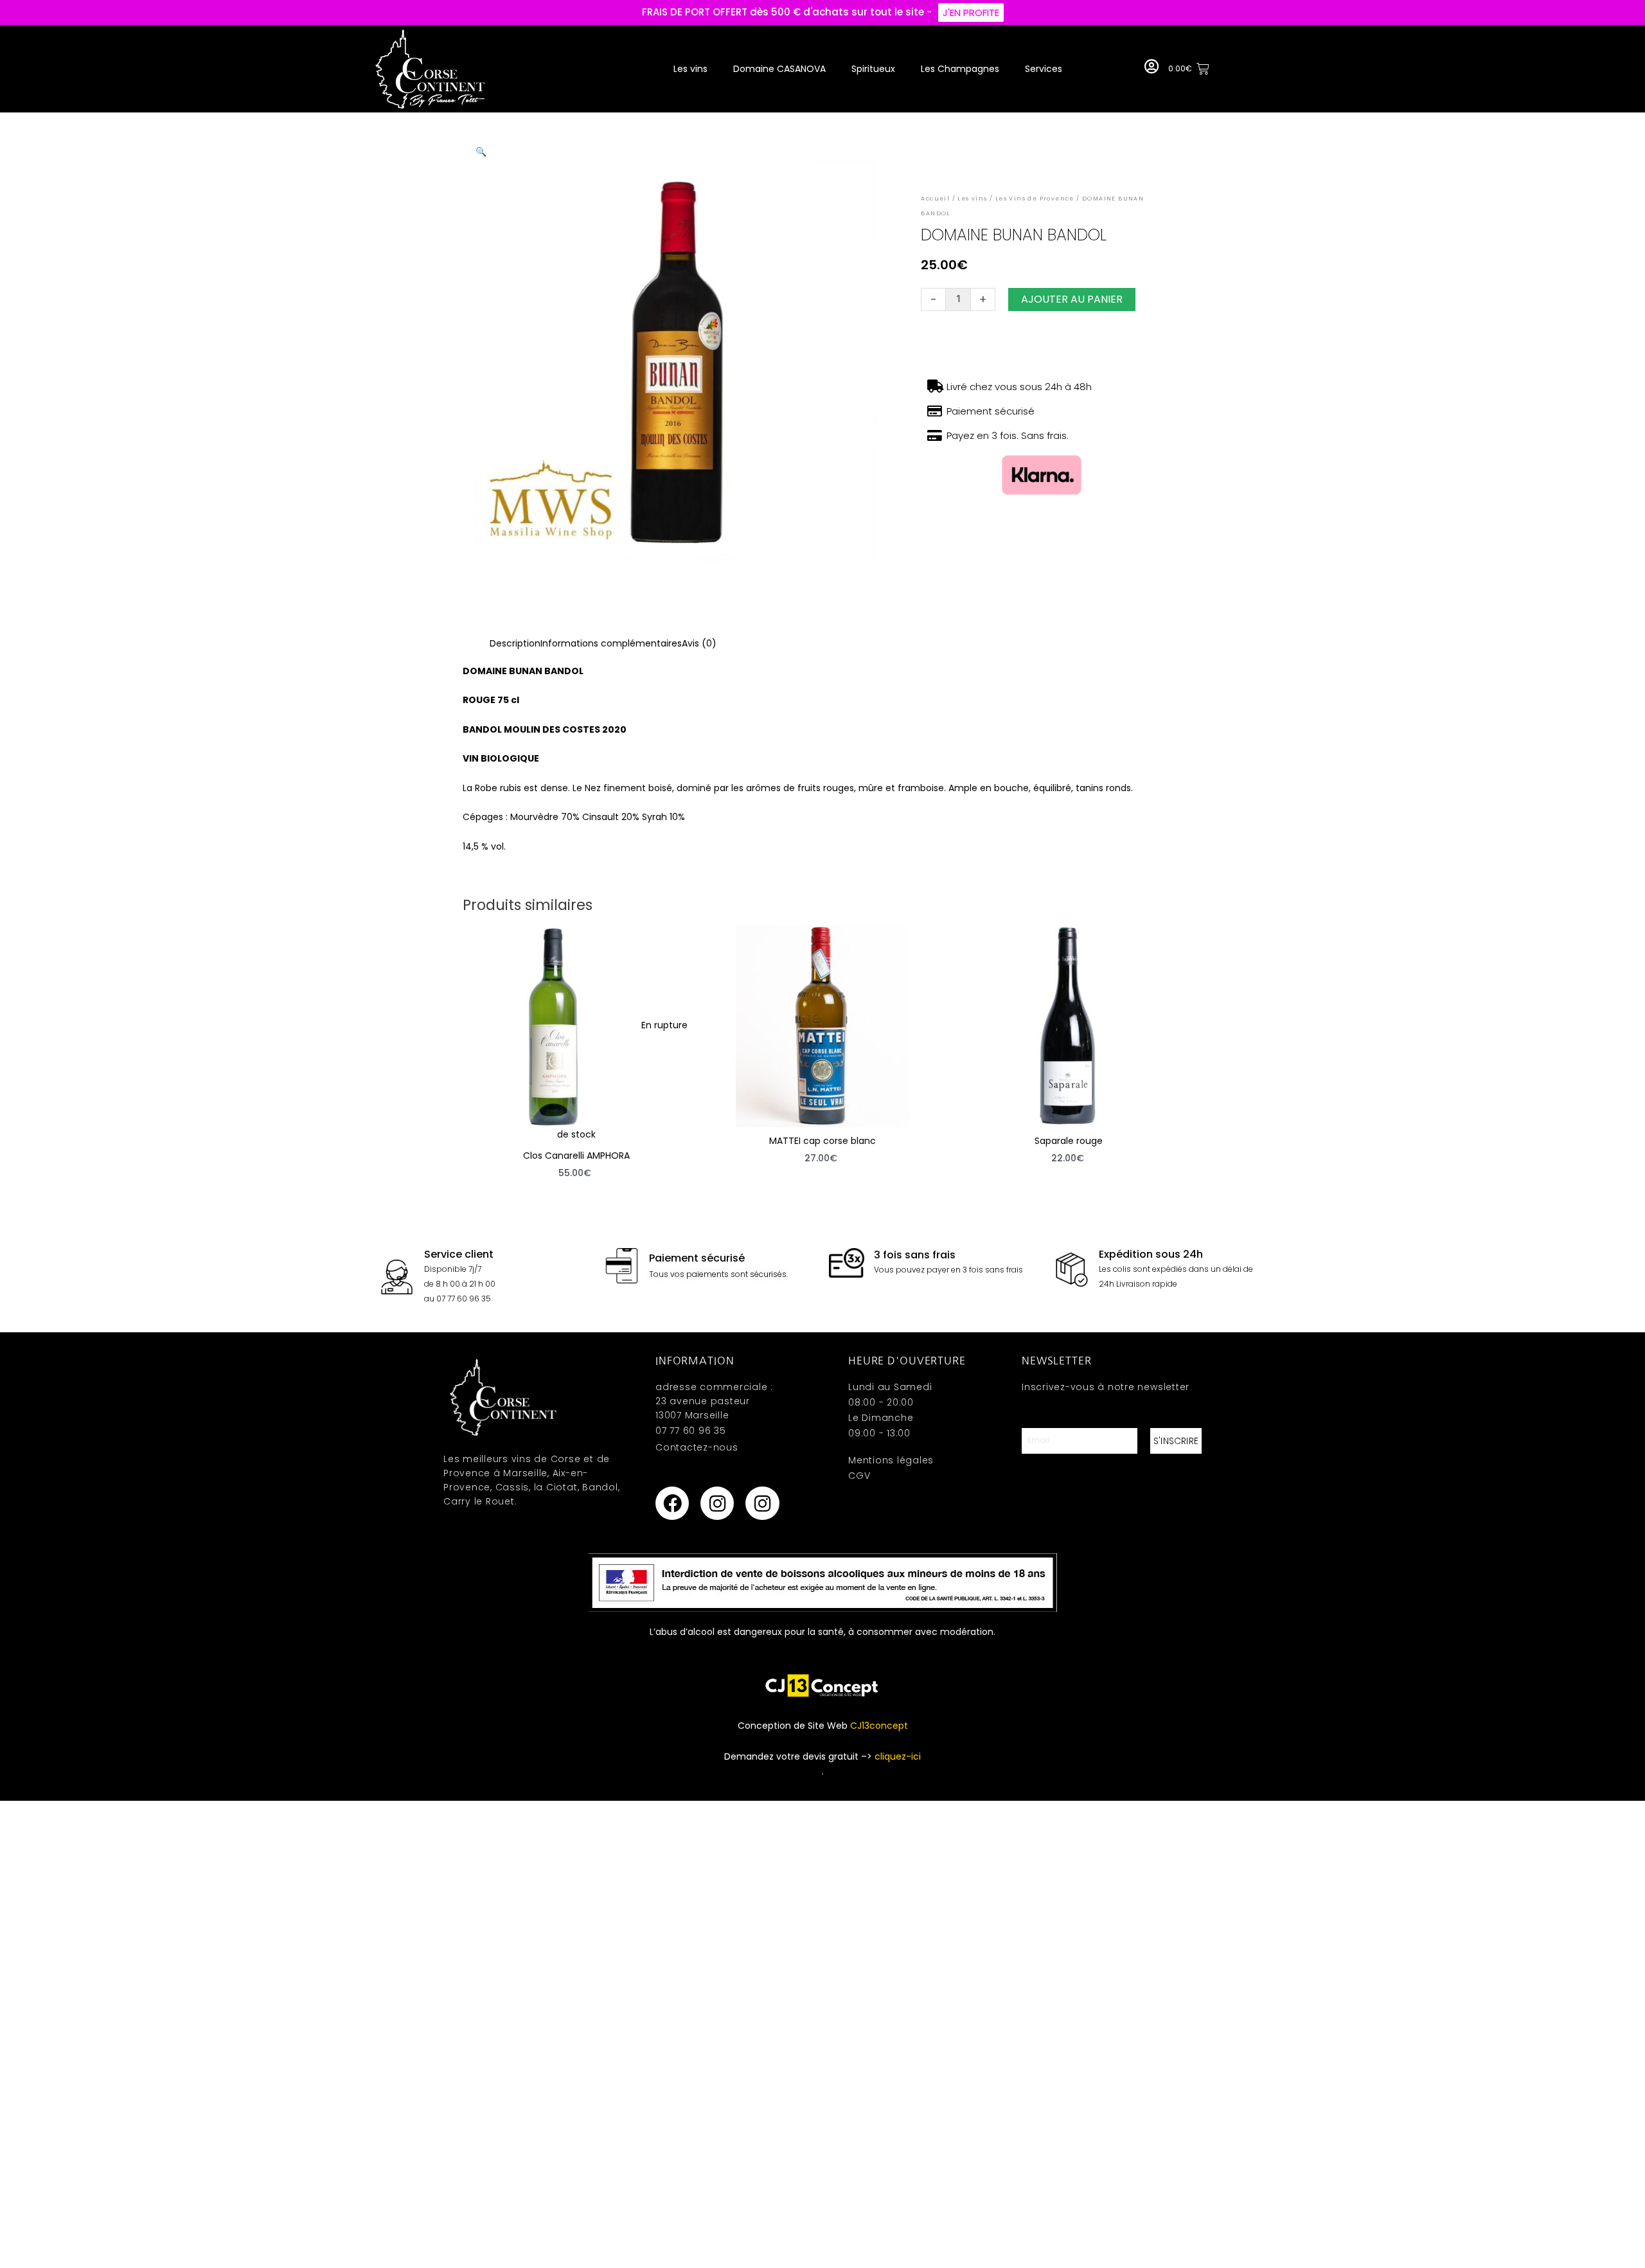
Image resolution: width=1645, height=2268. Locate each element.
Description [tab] (515, 643)
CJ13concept (879, 1726)
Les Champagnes (960, 69)
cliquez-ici (898, 1756)
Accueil (935, 199)
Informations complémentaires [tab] (611, 643)
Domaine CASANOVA (779, 69)
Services (1044, 69)
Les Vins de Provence (1035, 199)
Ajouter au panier (1072, 299)
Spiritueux (873, 69)
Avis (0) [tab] (699, 643)
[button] (481, 152)
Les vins (690, 69)
